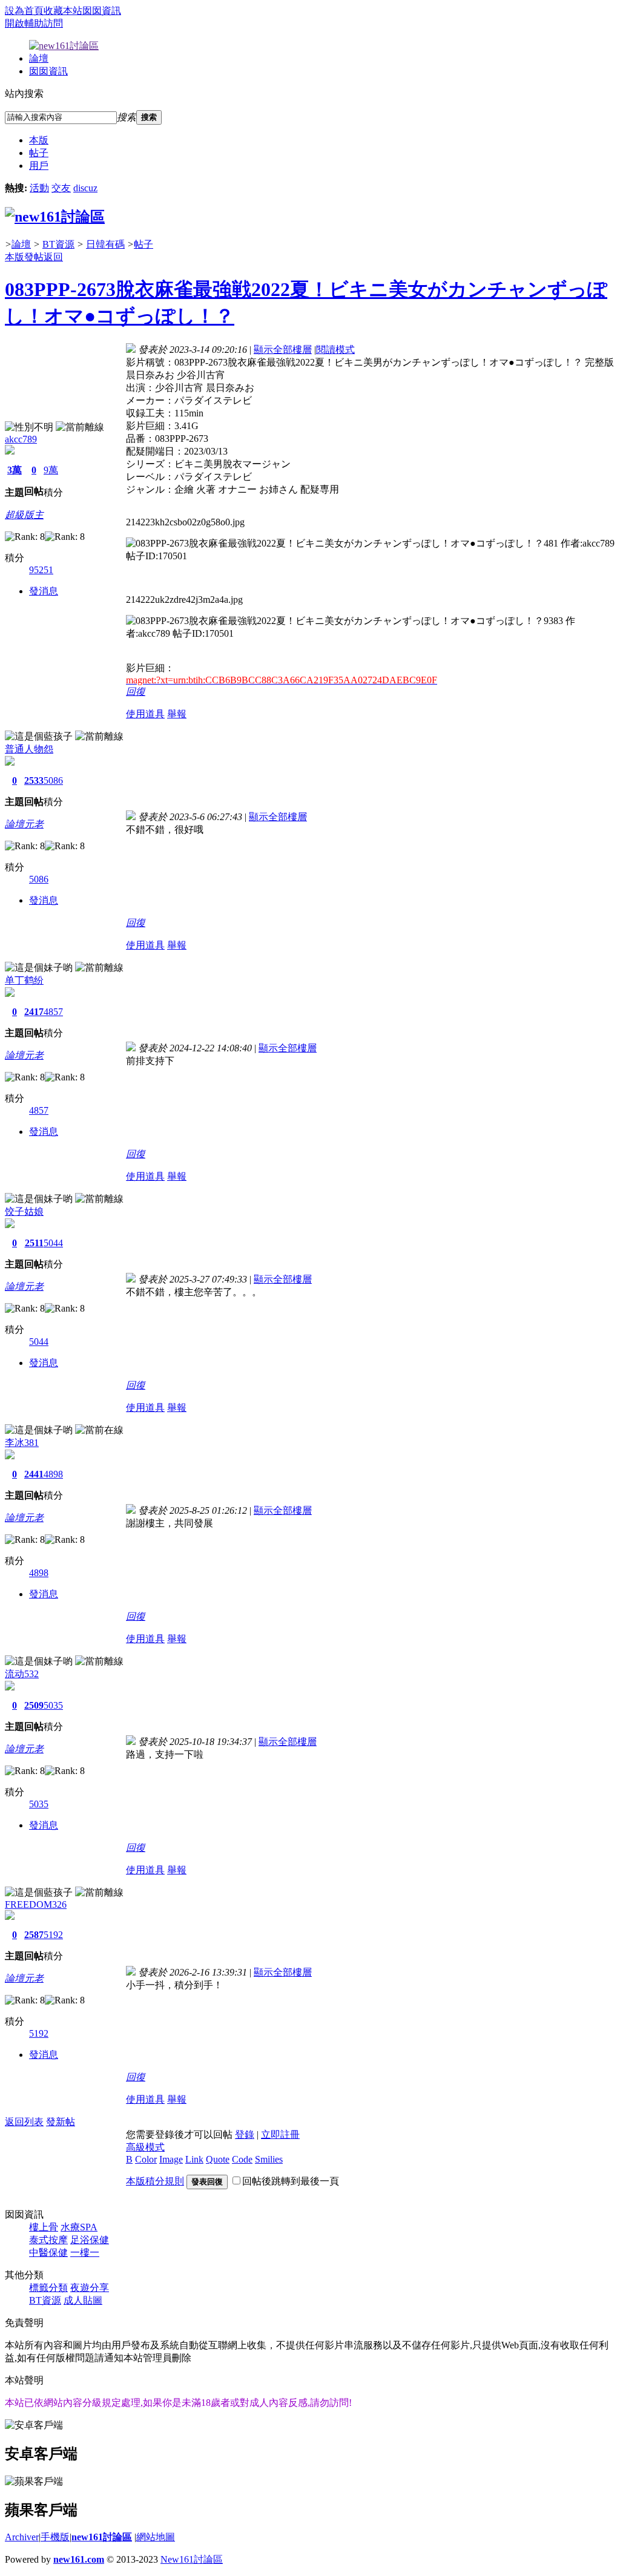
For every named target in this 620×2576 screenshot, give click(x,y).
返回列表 (24, 2122)
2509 (34, 1705)
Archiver (22, 2537)
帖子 (39, 153)
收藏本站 (63, 11)
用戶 (39, 166)
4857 (53, 1012)
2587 (34, 1935)
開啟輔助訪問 (34, 23)
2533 (34, 780)
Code (242, 2159)
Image (171, 2159)
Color (146, 2159)
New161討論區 (192, 2559)
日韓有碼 (105, 244)
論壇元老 (24, 824)
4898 (53, 1474)
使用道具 (145, 714)
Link (194, 2159)
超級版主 (24, 515)
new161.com (79, 2559)
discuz (85, 188)
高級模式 (145, 2147)
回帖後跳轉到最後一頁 (291, 2181)
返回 (53, 257)
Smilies (269, 2159)
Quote (218, 2159)
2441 (34, 1474)
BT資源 (58, 244)
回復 (136, 692)
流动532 (22, 1674)
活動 (39, 188)
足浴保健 (90, 2240)
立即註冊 (280, 2134)
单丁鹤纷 (24, 980)
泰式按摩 (48, 2240)
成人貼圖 (83, 2300)
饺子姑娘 (24, 1211)
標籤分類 (48, 2288)
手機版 (55, 2537)
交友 (61, 188)
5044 (53, 1243)
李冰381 (22, 1443)
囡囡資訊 (102, 11)
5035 (53, 1705)
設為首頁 (24, 11)
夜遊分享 (90, 2288)
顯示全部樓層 (283, 350)
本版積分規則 (155, 2181)
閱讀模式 (335, 350)
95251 (41, 570)
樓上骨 (44, 2227)
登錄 (245, 2134)
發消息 (44, 591)
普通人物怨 (29, 749)
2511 (34, 1243)
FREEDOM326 (36, 1904)
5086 (53, 780)
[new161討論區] (55, 217)
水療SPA (79, 2227)
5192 (53, 1935)
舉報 (177, 714)
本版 (39, 140)
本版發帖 (24, 257)
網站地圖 (156, 2537)
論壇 (39, 58)
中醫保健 (48, 2252)
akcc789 (21, 439)
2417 (34, 1012)
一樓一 (85, 2252)
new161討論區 (102, 2537)
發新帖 (61, 2122)
